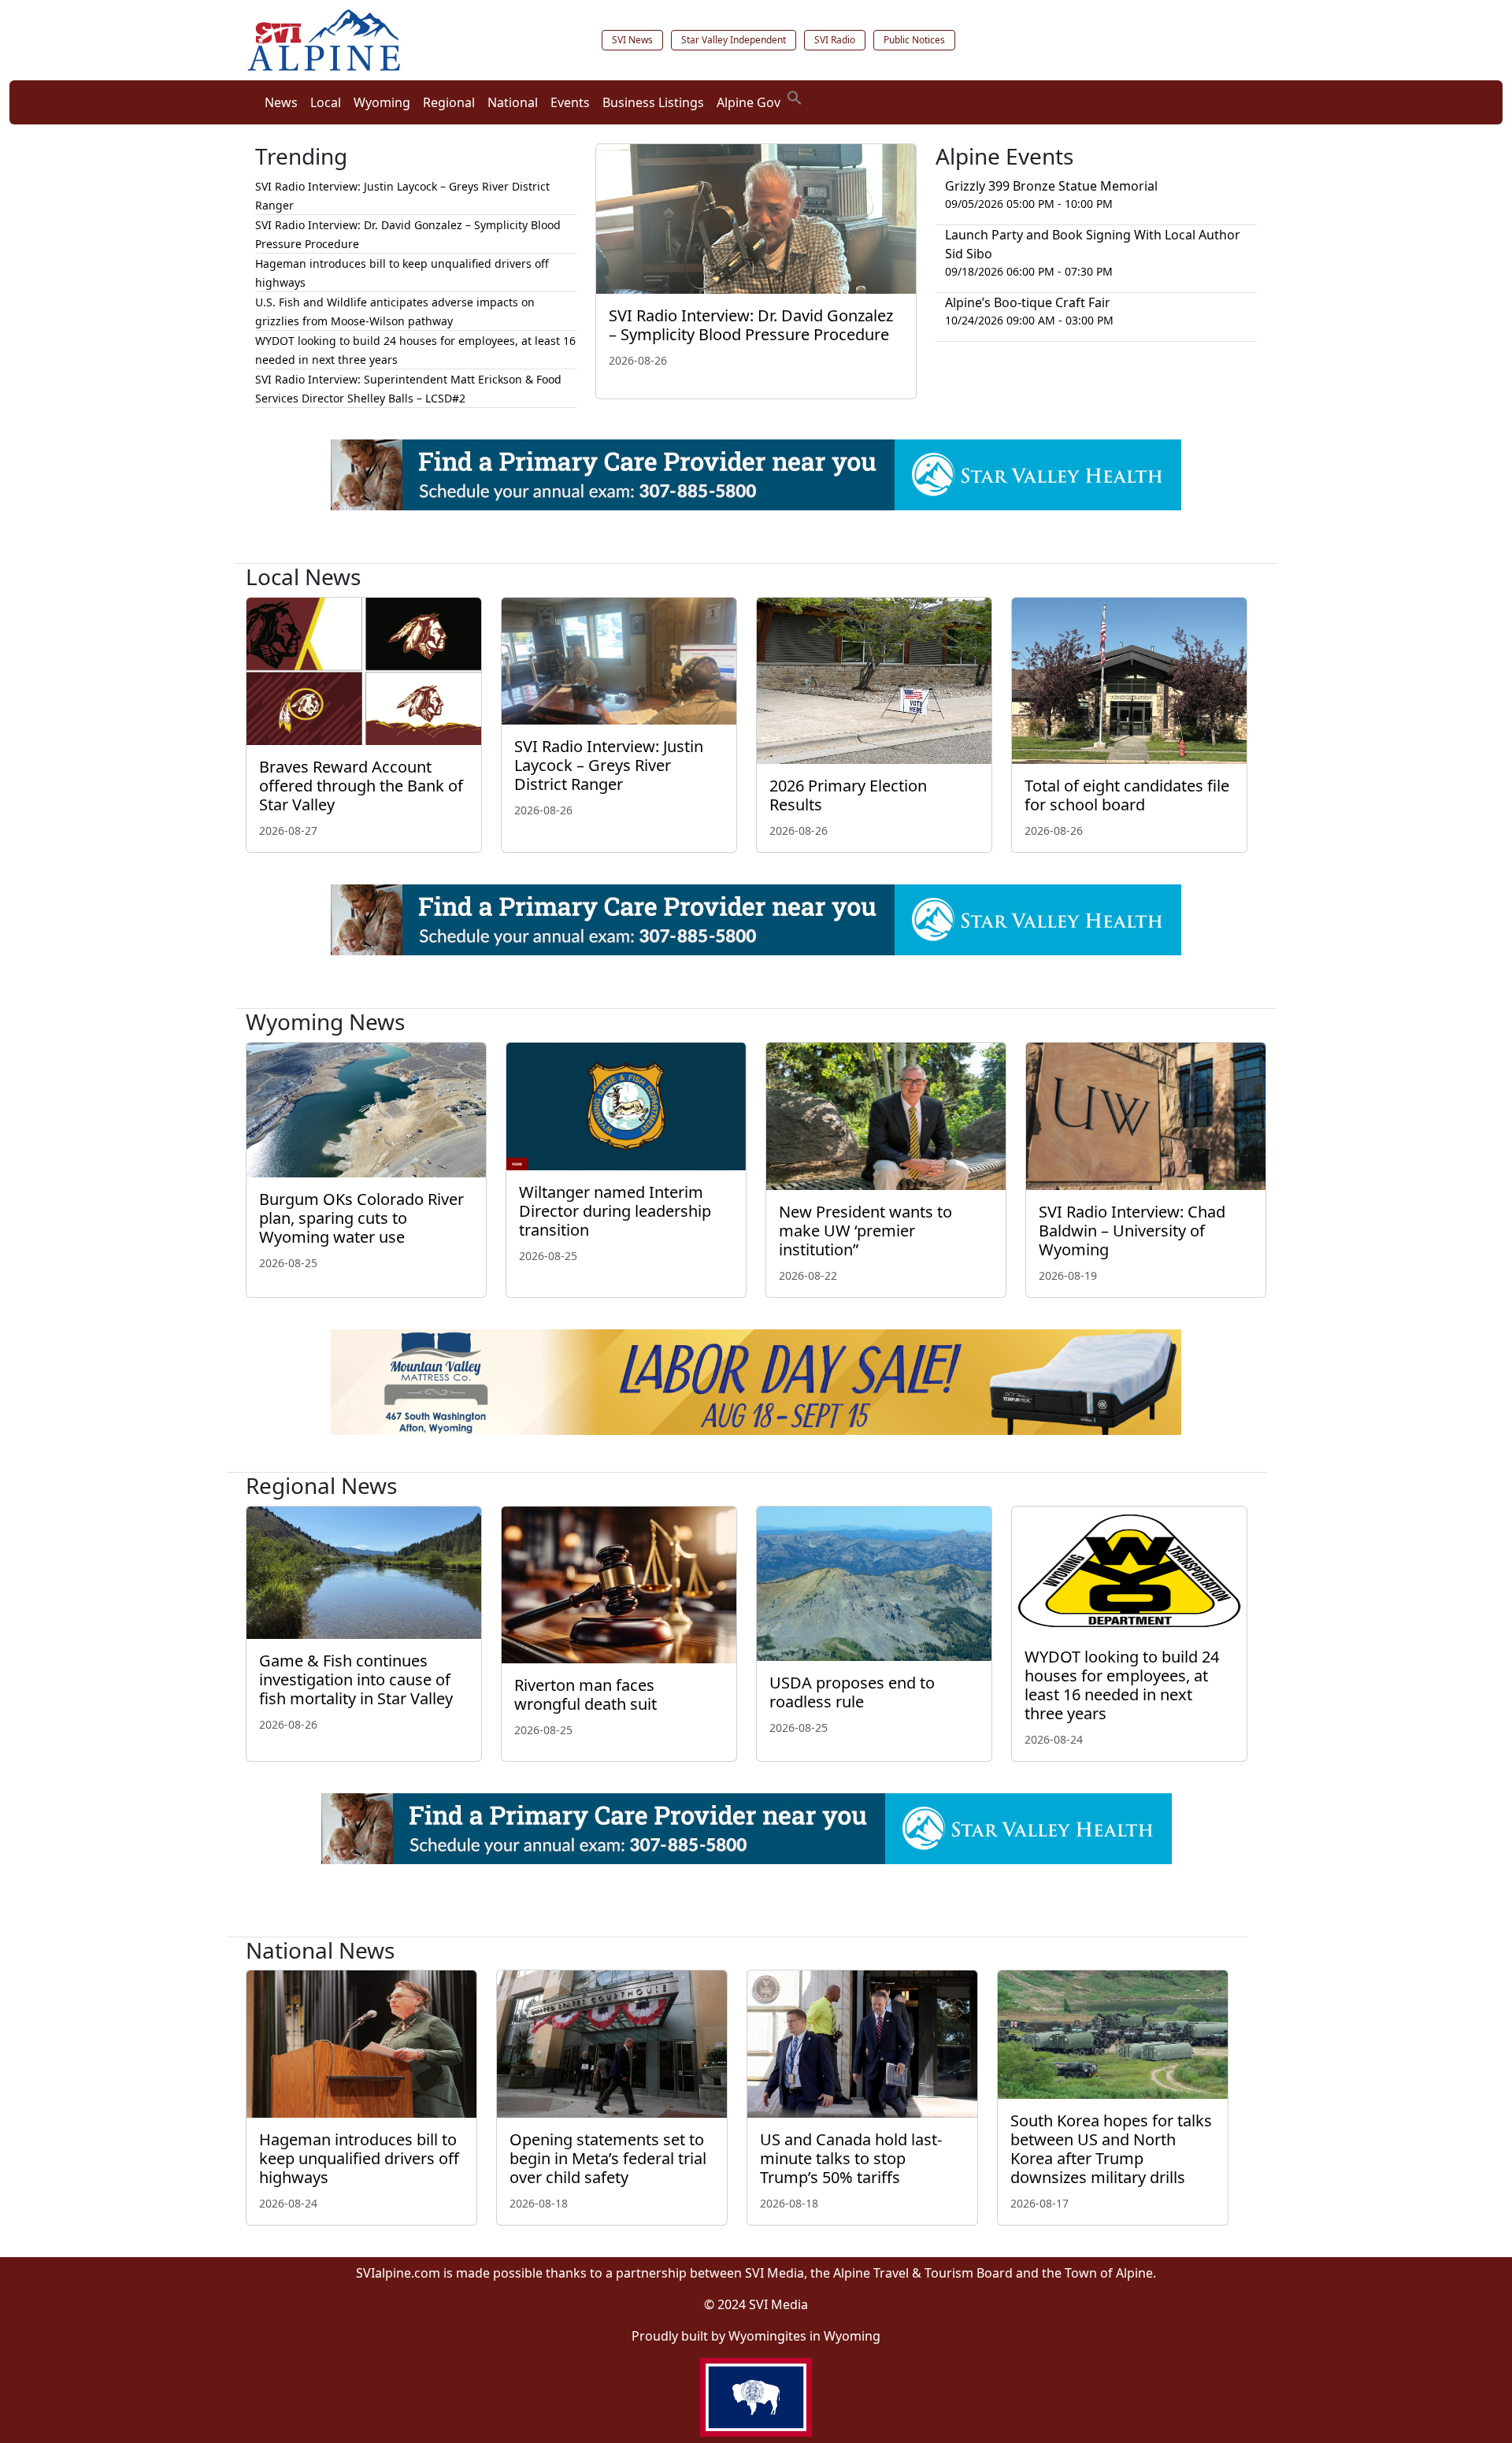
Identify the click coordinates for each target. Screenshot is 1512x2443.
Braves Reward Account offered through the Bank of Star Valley (361, 786)
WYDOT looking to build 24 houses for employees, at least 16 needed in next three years (1122, 1685)
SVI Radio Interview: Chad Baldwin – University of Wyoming (1132, 1231)
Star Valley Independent (734, 40)
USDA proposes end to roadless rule (852, 1692)
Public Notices (914, 40)
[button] (795, 96)
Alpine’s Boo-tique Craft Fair (1028, 302)
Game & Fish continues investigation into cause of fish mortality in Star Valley (356, 1679)
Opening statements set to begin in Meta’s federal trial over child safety (608, 2158)
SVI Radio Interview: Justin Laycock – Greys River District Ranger (609, 765)
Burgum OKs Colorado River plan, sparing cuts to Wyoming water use (361, 1218)
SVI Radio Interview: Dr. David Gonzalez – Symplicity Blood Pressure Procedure (751, 325)
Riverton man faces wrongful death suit (587, 1694)
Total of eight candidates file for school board (1127, 795)
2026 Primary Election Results (848, 795)
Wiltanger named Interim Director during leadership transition (615, 1211)
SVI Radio (835, 40)
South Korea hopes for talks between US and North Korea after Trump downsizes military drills (1111, 2149)
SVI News (632, 40)
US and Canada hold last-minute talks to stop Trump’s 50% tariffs (851, 2158)
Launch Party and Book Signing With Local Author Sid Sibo (1093, 244)
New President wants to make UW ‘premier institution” (865, 1231)
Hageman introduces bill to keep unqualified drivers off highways (359, 2158)
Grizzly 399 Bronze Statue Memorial (1051, 186)
